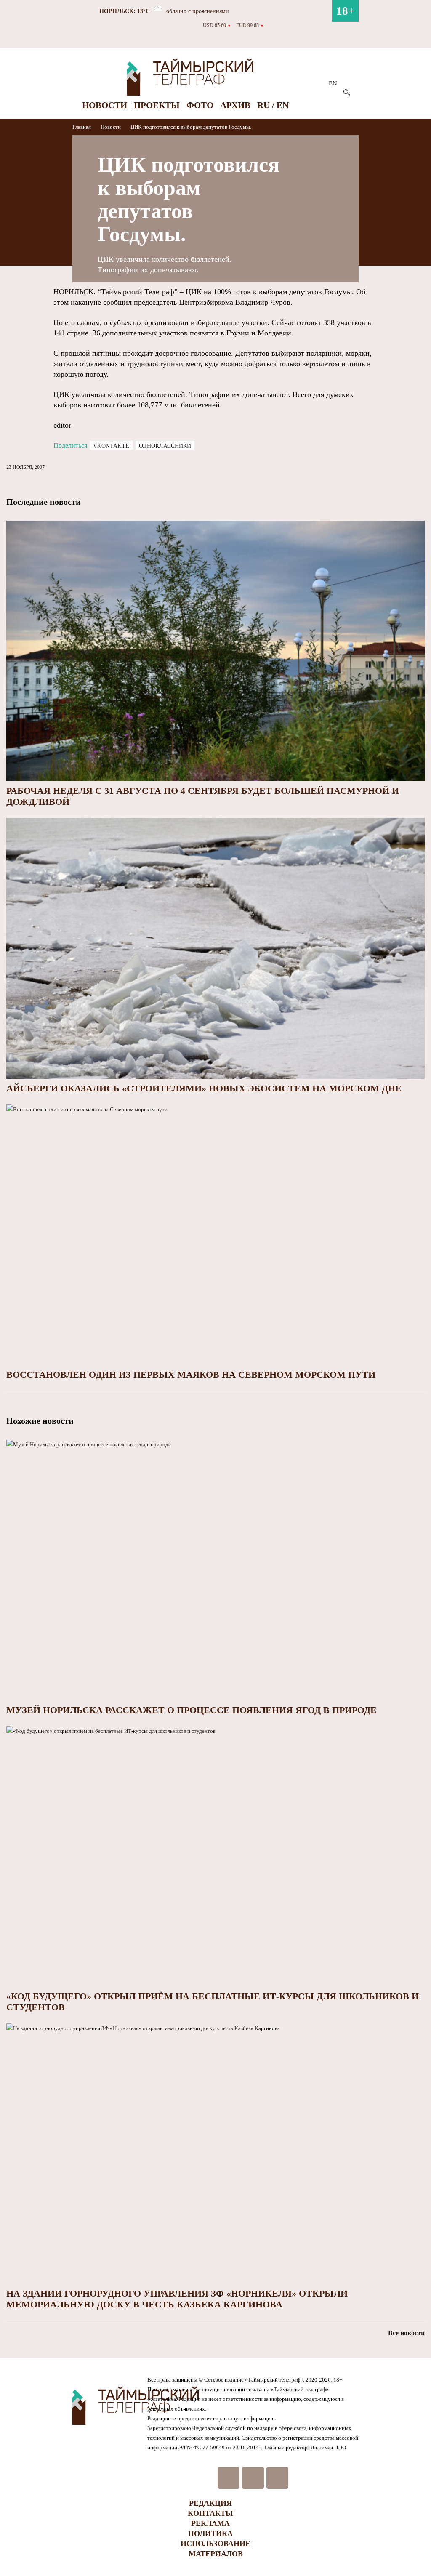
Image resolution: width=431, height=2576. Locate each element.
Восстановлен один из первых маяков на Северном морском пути (191, 1374)
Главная (82, 127)
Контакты (210, 2513)
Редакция (210, 2503)
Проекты (157, 105)
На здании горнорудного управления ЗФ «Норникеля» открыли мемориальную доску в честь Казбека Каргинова (177, 2299)
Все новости (406, 2333)
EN (333, 83)
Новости (105, 105)
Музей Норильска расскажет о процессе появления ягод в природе (192, 1710)
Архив (235, 105)
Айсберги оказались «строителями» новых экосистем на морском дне (204, 1088)
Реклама (210, 2523)
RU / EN (273, 105)
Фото (200, 105)
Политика (210, 2533)
